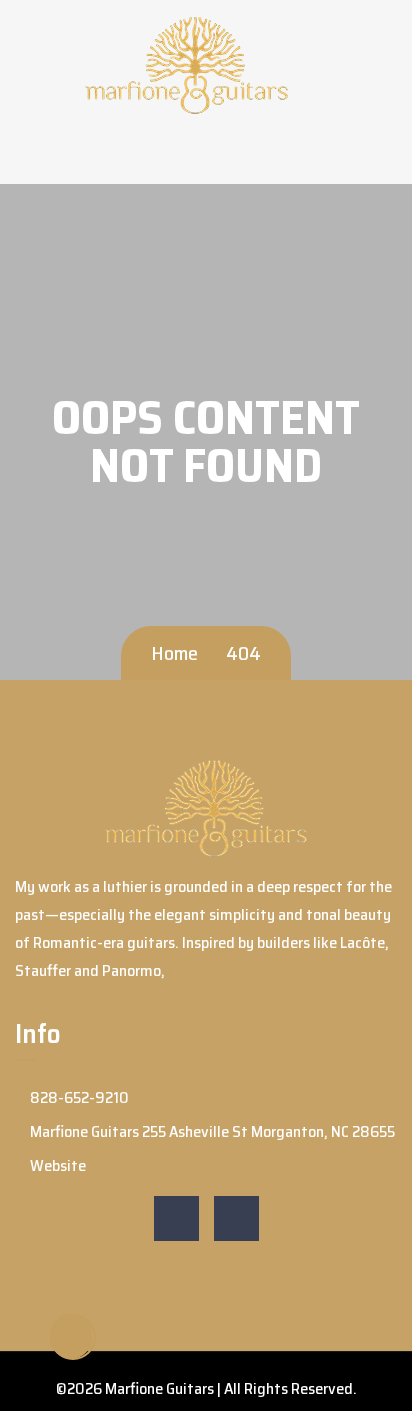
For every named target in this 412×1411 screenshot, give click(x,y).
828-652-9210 (78, 1097)
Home (174, 653)
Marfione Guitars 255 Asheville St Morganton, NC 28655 (211, 1131)
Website (56, 1165)
